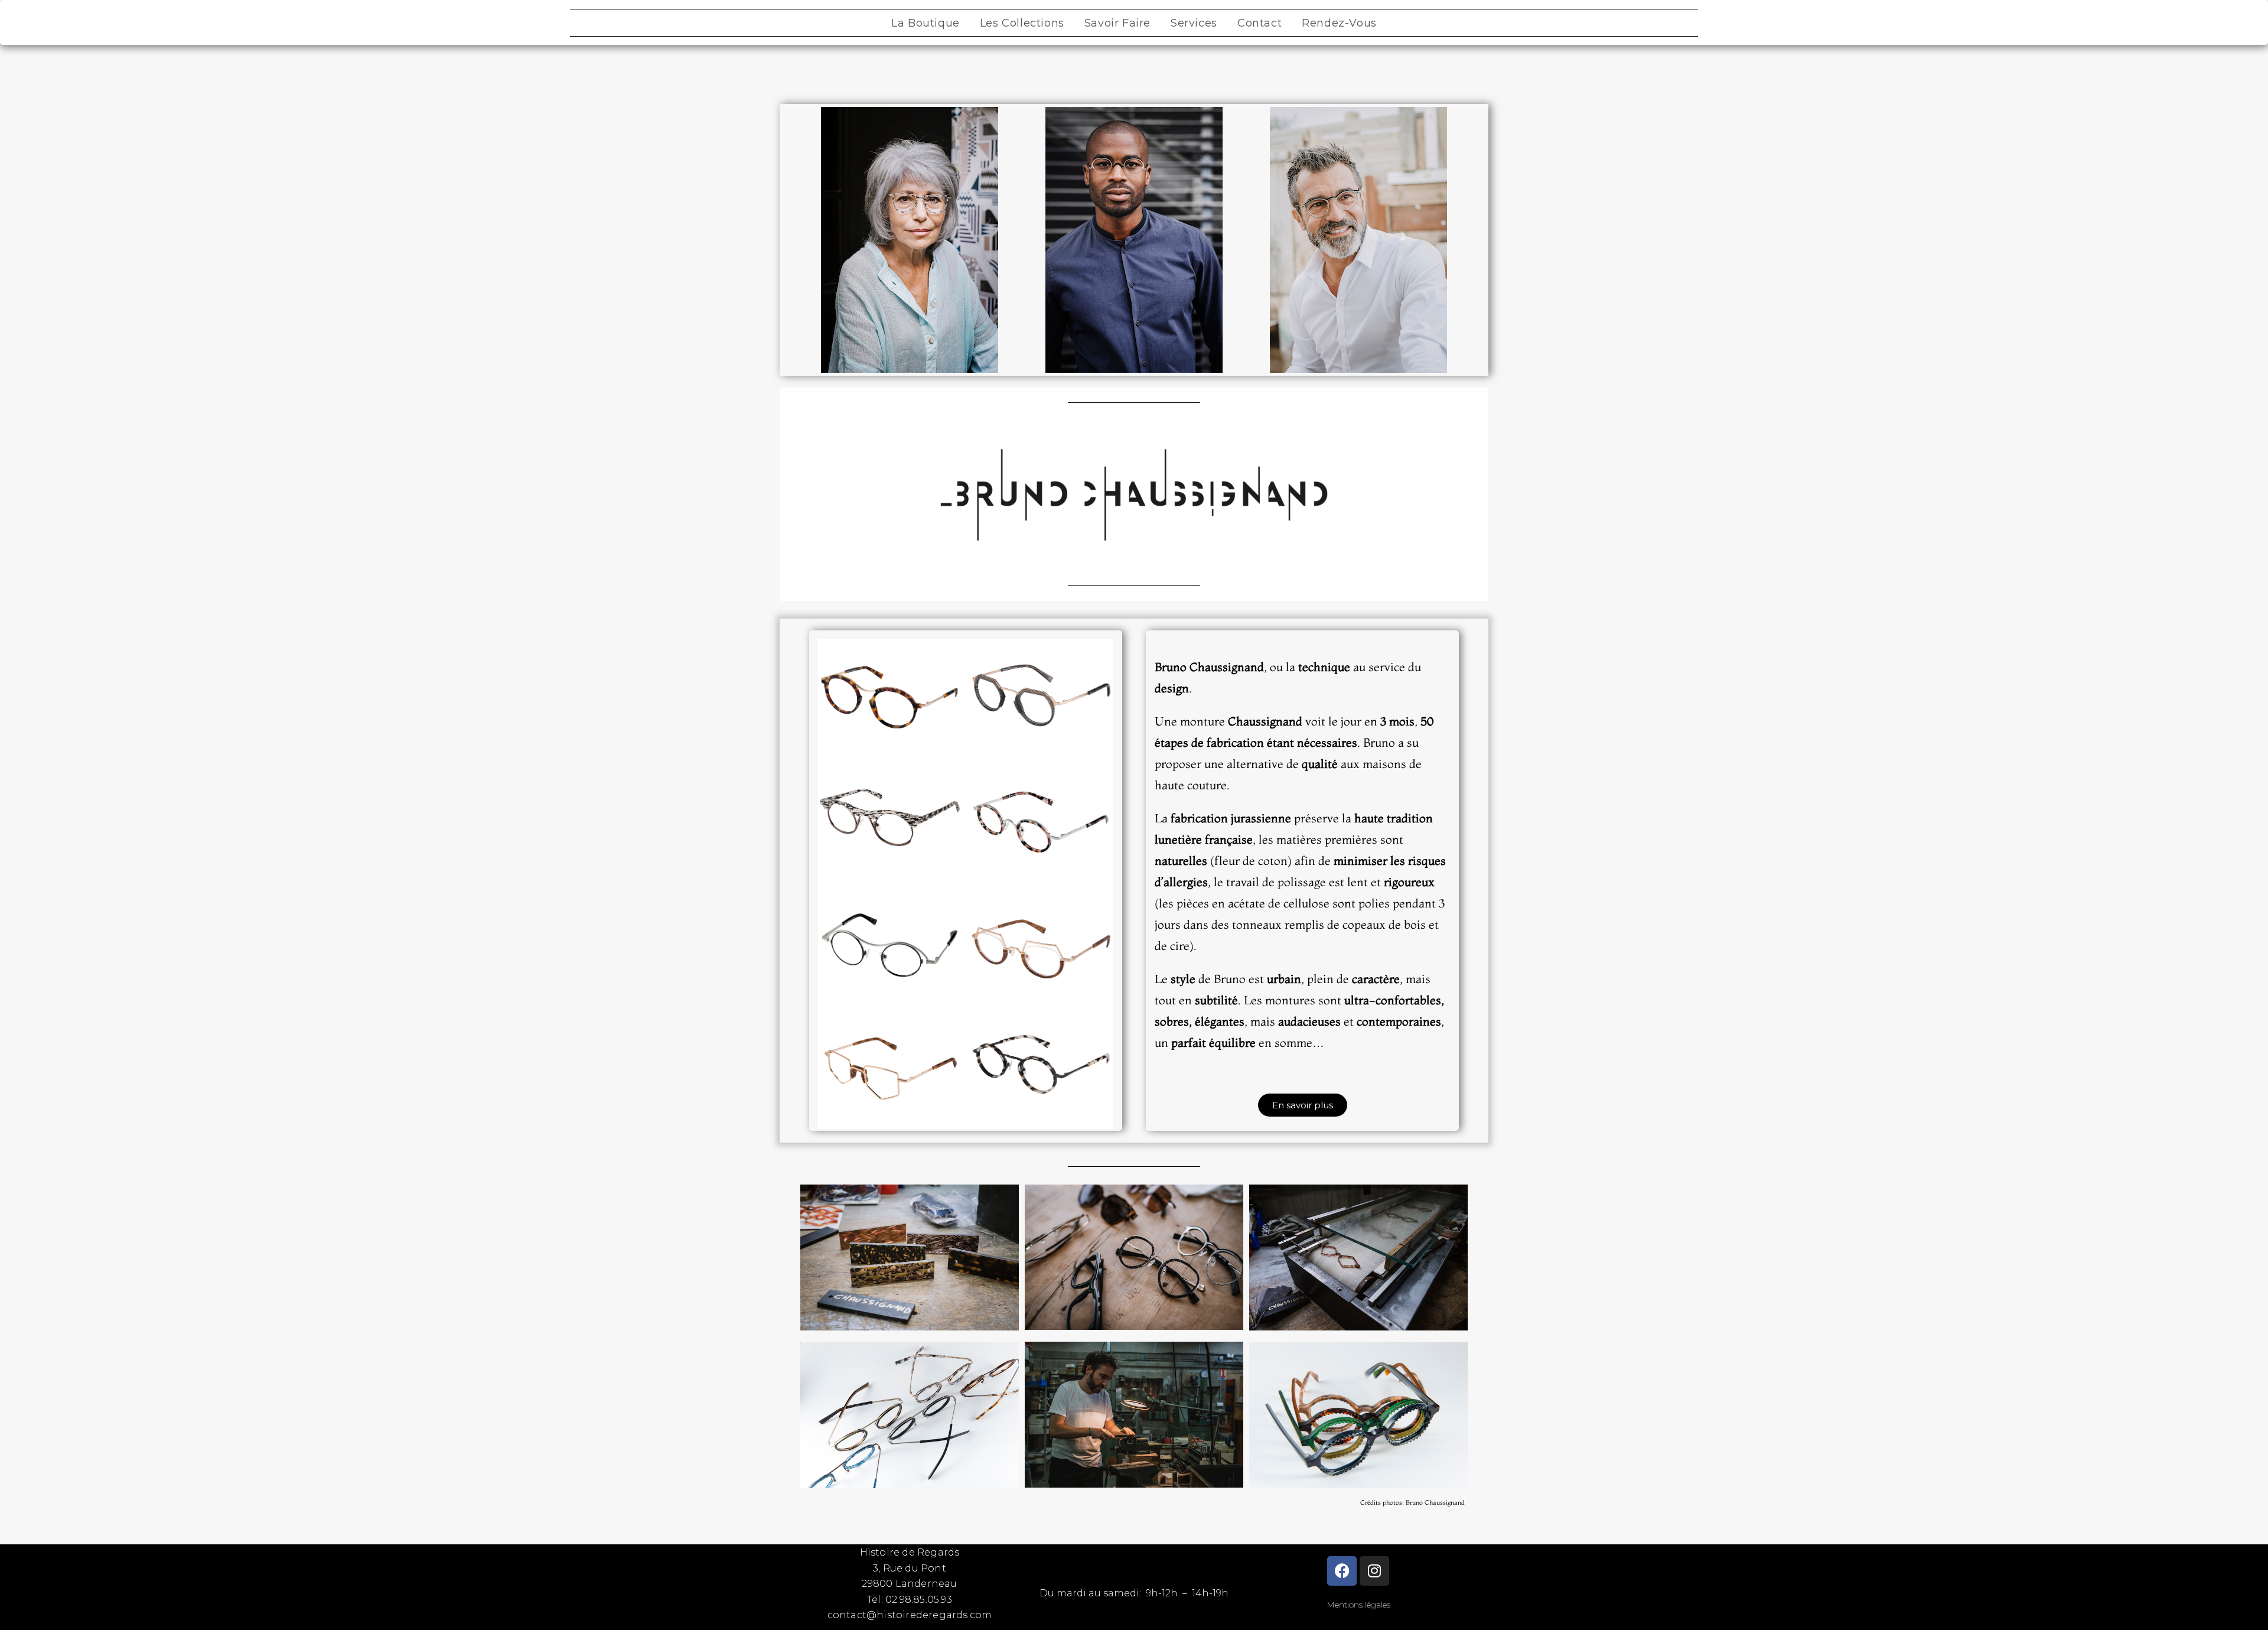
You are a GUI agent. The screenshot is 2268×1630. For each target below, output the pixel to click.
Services (1194, 23)
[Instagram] (1374, 1571)
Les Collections (1022, 23)
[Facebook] (1342, 1571)
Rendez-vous (1339, 23)
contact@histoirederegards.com (910, 1615)
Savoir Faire (1117, 23)
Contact (1260, 23)
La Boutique (926, 23)
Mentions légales (1358, 1605)
